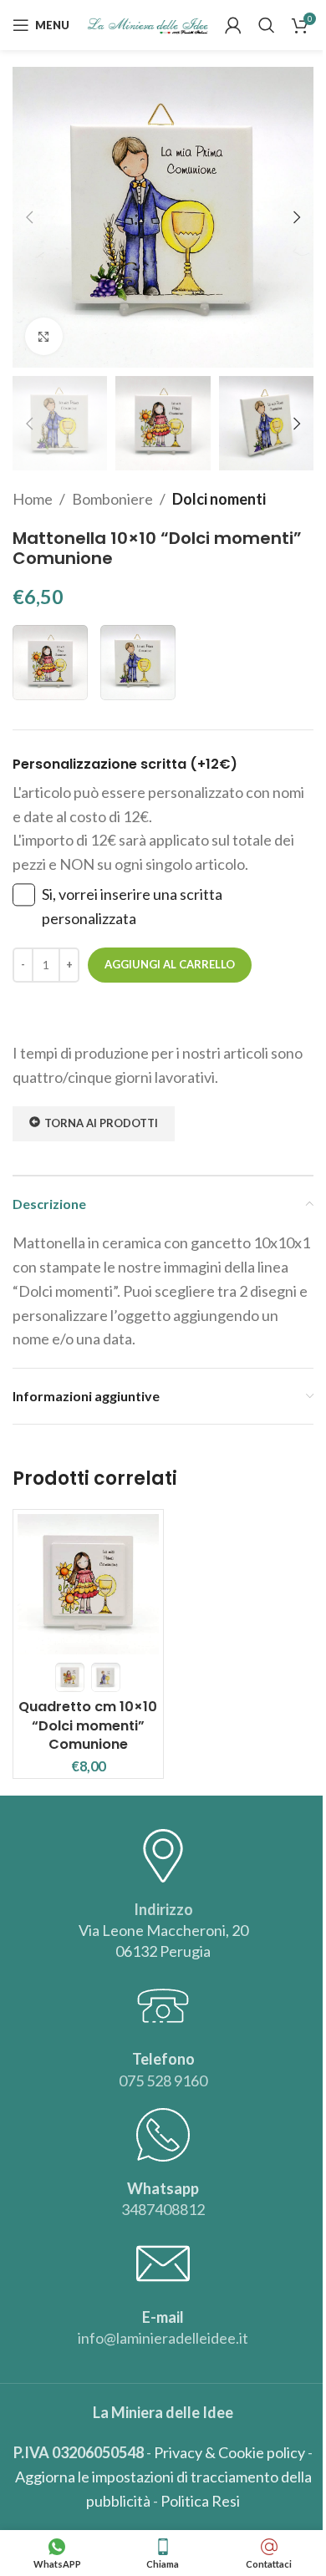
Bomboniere (112, 499)
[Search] (267, 25)
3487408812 (163, 2209)
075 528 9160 (163, 2081)
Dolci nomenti (219, 499)
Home (33, 499)
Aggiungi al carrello (170, 964)
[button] (29, 217)
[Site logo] (148, 23)
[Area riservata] (233, 25)
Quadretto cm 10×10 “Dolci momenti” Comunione (88, 1725)
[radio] (50, 663)
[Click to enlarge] (44, 336)
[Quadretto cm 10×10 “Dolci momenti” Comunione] (88, 1585)
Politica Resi (200, 2501)
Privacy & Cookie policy (229, 2452)
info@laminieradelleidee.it (163, 2338)
